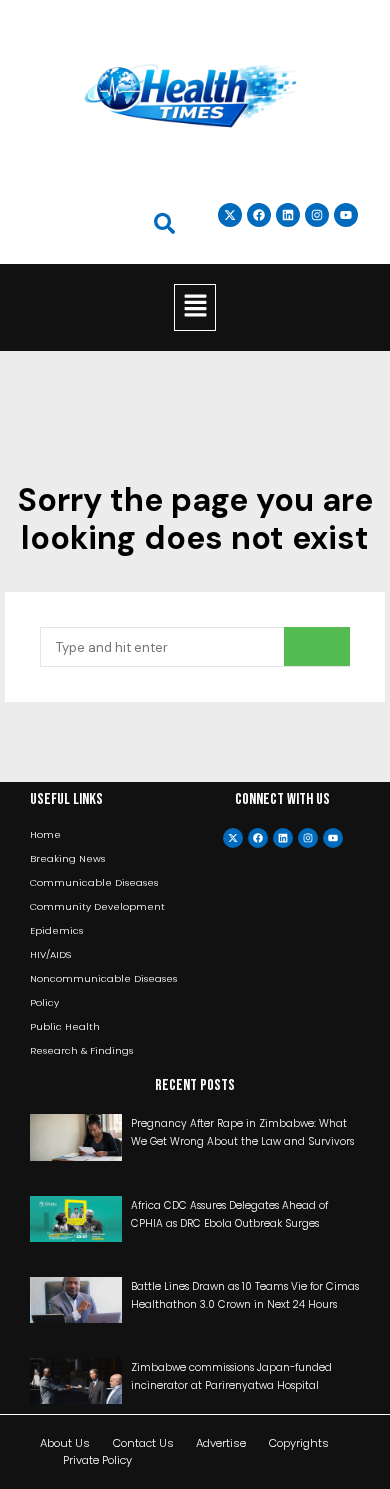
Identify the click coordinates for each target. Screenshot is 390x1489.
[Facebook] (258, 838)
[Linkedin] (288, 215)
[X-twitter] (233, 838)
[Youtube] (333, 838)
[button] (195, 307)
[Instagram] (317, 215)
